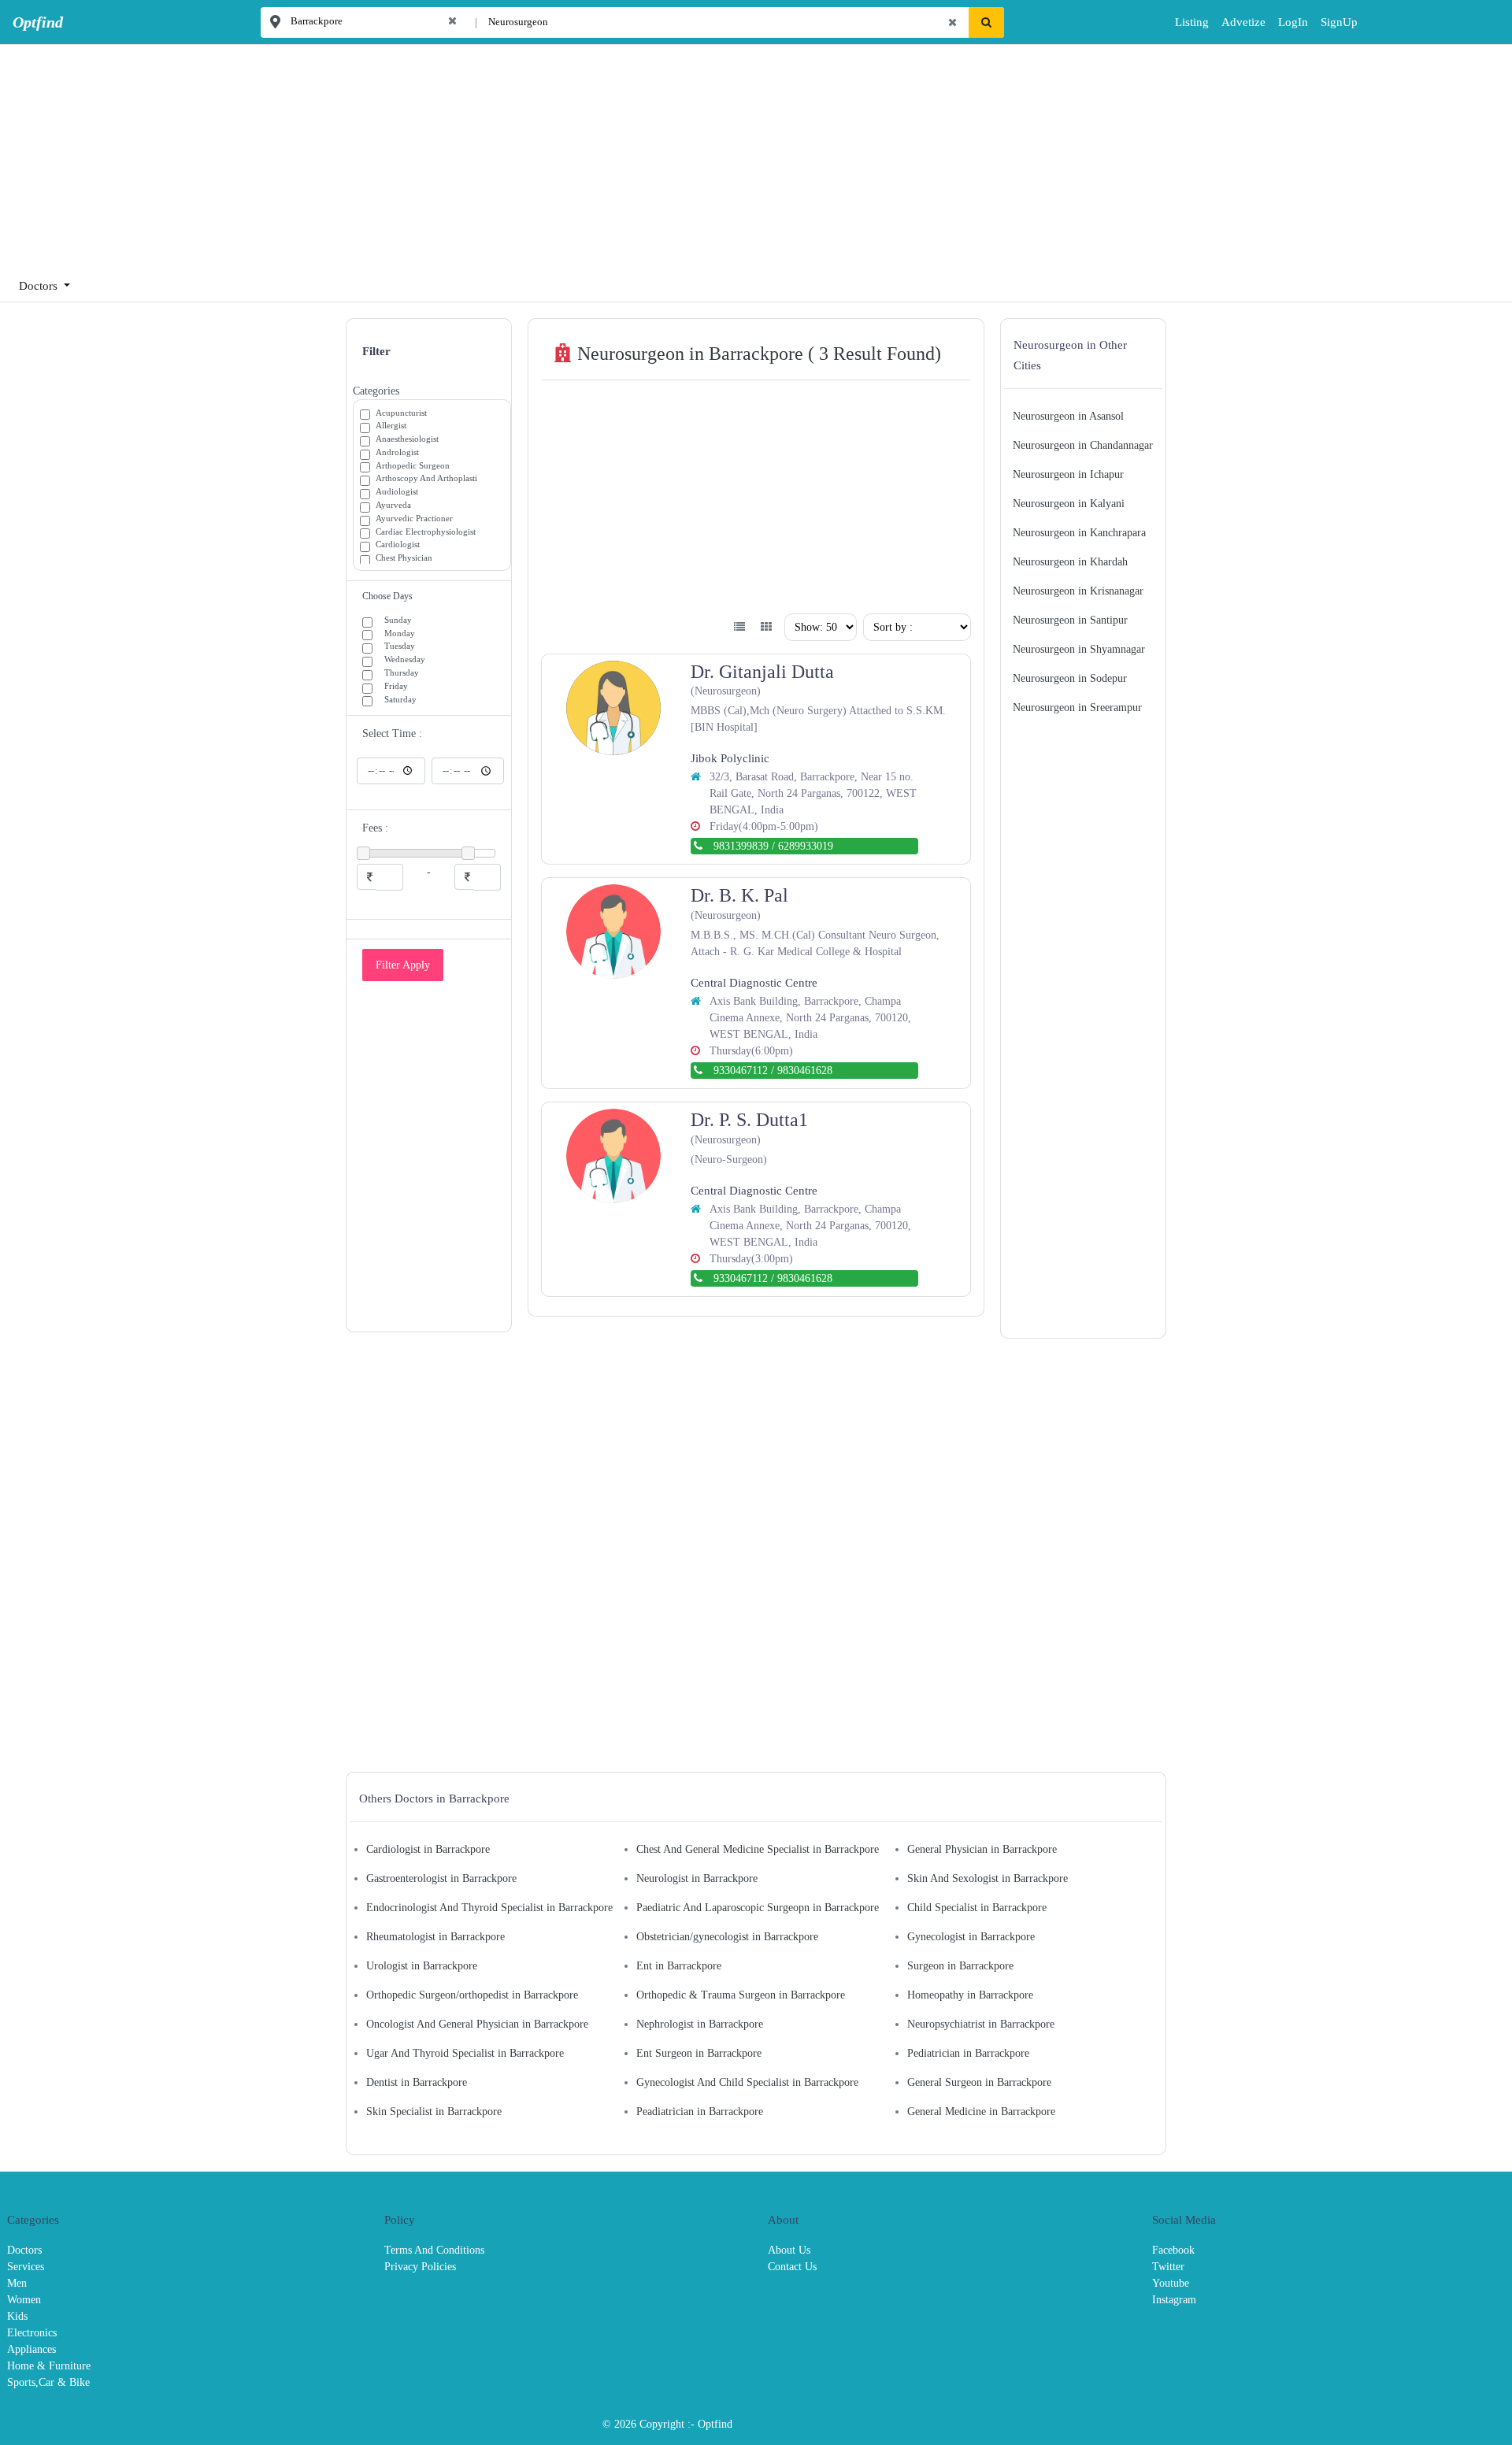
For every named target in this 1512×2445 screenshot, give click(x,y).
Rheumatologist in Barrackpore (435, 1937)
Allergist (391, 425)
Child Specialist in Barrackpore (977, 1908)
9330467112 (741, 1071)
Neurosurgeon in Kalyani (1069, 504)
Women (24, 2300)
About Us (789, 2250)
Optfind (715, 2424)
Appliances (31, 2349)
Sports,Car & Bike (48, 2382)
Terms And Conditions (434, 2250)
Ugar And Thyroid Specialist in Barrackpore (465, 2053)
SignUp (1326, 22)
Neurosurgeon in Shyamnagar (1079, 649)
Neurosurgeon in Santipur (1070, 620)
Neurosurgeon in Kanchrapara (1079, 533)
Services (26, 2267)
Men (17, 2283)
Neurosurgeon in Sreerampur (1077, 708)
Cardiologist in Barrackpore (428, 1849)
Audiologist (397, 491)
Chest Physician (404, 558)
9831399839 (741, 846)
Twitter (1168, 2267)
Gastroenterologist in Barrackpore (441, 1878)
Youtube (1171, 2283)
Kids (17, 2316)
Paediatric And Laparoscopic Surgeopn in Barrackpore (758, 1908)
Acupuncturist (401, 413)
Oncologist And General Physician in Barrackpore (477, 2024)
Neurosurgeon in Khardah (1070, 562)
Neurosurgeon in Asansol (1068, 416)
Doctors (24, 2250)
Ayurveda (393, 505)
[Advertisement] (472, 154)
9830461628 (805, 1071)
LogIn (1282, 22)
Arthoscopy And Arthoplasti (426, 478)
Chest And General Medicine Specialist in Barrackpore (758, 1849)
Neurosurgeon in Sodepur (1070, 678)
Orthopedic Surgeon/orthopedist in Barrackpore (472, 1995)
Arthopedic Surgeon (413, 465)
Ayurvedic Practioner (414, 518)
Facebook (1173, 2250)
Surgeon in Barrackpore (960, 1966)
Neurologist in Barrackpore (697, 1878)
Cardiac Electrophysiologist (426, 532)
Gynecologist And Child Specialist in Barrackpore (747, 2082)
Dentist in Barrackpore (417, 2082)
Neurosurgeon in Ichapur (1068, 474)
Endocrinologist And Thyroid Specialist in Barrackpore (489, 1908)
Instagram (1174, 2300)
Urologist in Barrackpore (422, 1966)
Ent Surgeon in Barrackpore (699, 2053)
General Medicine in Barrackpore (981, 2112)
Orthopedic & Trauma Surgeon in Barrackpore (741, 1995)
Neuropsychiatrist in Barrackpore (981, 2024)
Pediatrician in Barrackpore (968, 2053)
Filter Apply (403, 965)
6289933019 (806, 846)
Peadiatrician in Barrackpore (700, 2112)
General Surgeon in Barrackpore (979, 2082)
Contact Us (792, 2267)
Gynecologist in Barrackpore (971, 1937)
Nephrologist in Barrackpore (700, 2024)
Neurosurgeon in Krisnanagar (1078, 591)
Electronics (32, 2333)
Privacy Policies (420, 2267)
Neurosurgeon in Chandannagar (1083, 445)
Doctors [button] (40, 286)
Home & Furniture (49, 2366)
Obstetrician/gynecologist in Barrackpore (727, 1937)
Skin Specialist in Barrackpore (434, 2112)
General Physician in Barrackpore (982, 1849)
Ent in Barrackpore (679, 1966)
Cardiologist (398, 544)
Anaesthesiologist (407, 439)
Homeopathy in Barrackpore (970, 1995)
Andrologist (397, 452)
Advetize (1243, 22)
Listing (1192, 22)
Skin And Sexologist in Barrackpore (988, 1878)
